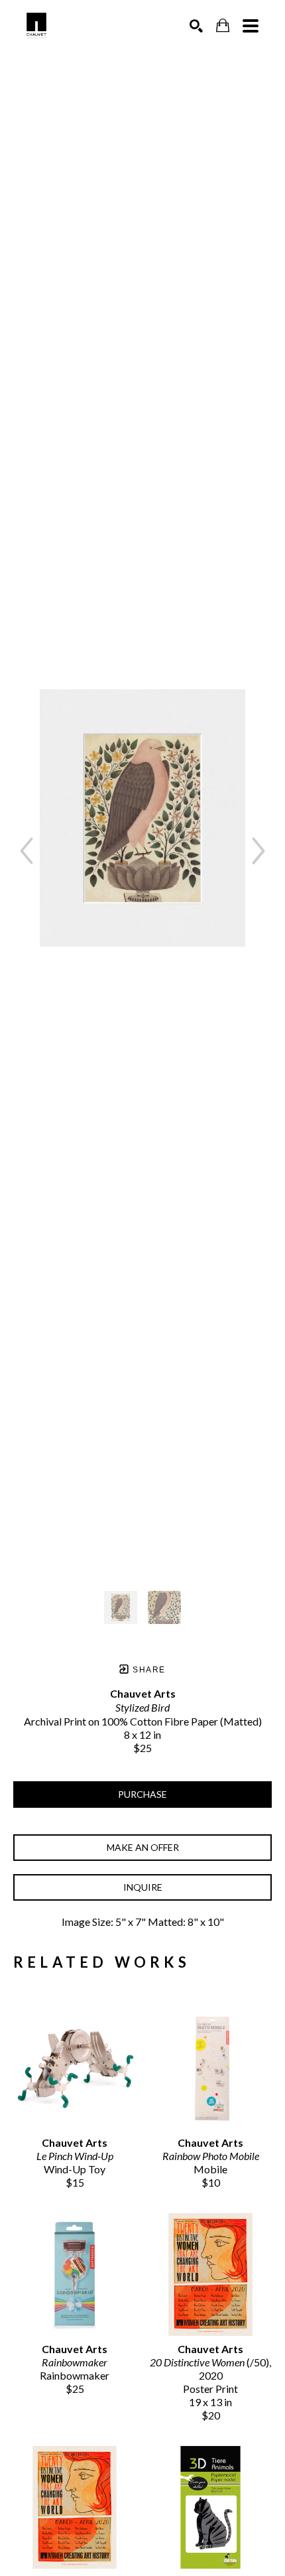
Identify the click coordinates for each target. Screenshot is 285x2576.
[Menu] (251, 26)
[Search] (196, 26)
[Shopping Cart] (223, 26)
